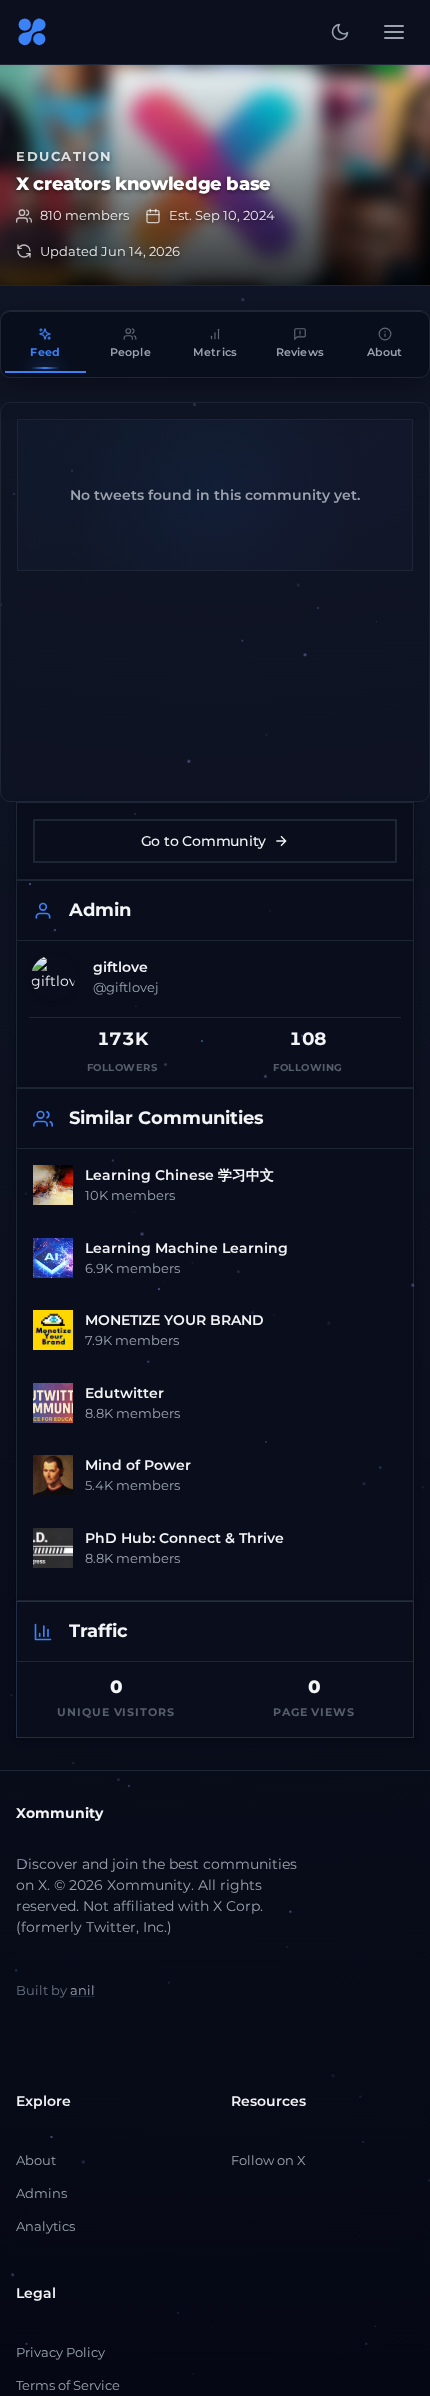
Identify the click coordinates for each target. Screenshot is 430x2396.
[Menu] (394, 32)
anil (82, 1990)
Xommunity (59, 1813)
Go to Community (203, 841)
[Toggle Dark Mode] (340, 32)
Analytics (45, 2226)
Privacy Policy (60, 2352)
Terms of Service (68, 2385)
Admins (41, 2193)
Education (64, 156)
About (36, 2160)
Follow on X (268, 2160)
